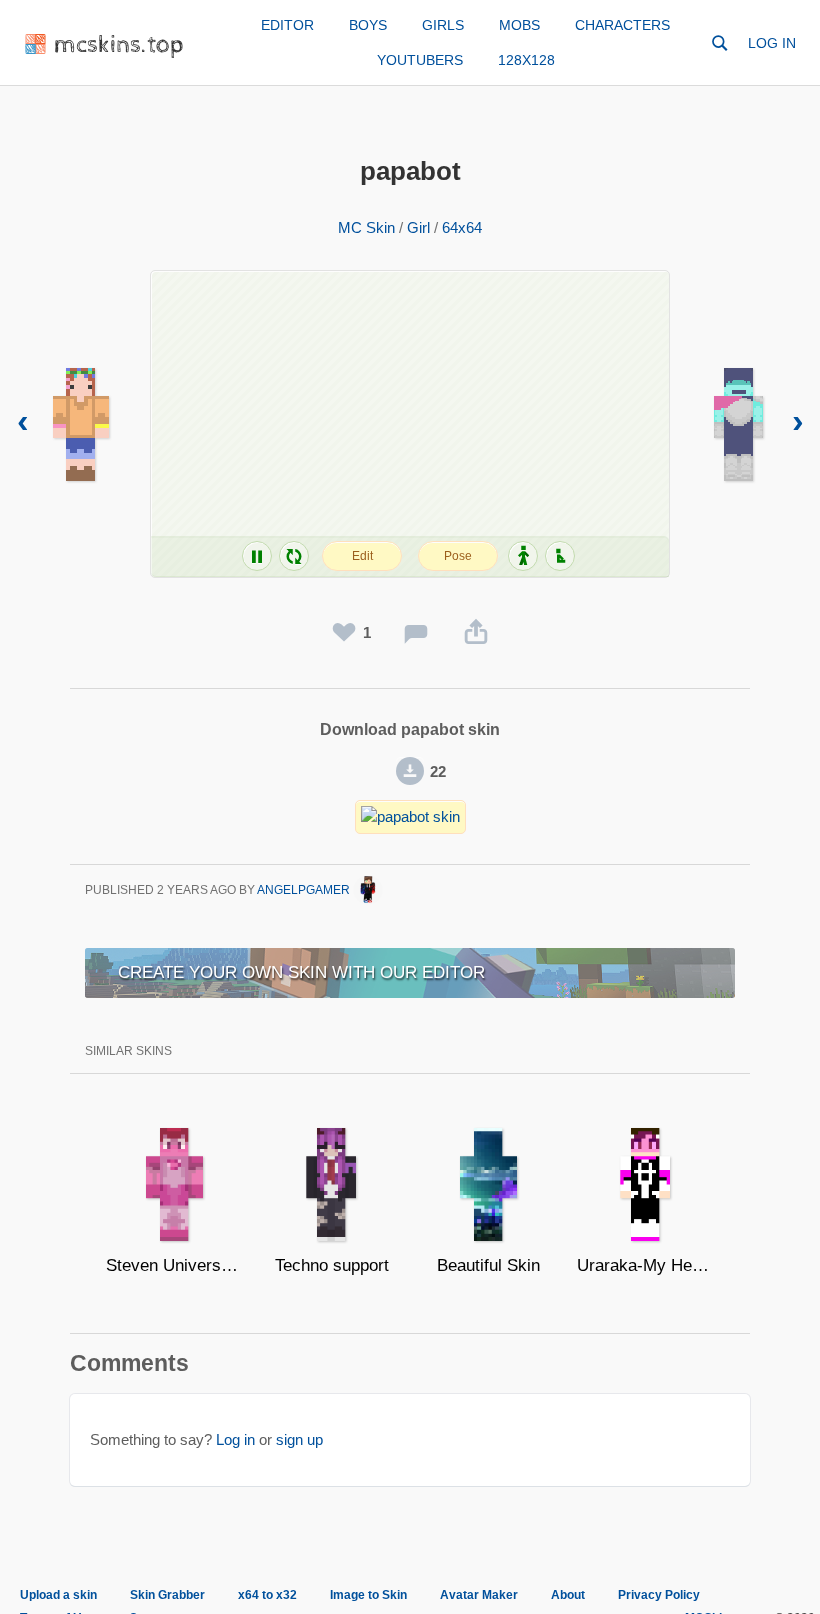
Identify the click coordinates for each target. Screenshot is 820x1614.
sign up (299, 1439)
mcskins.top (119, 45)
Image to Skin (368, 1595)
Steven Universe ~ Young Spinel (174, 1265)
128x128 (526, 60)
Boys (368, 25)
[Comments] (416, 633)
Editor (287, 25)
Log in (772, 43)
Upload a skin (58, 1595)
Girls (443, 25)
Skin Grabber (167, 1595)
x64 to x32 (267, 1595)
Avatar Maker (479, 1595)
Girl (418, 227)
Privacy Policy (659, 1595)
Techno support (332, 1265)
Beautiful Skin (488, 1265)
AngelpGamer (305, 890)
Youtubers (420, 60)
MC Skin (366, 227)
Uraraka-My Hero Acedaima (645, 1265)
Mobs (519, 25)
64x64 (462, 227)
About (568, 1595)
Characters (622, 25)
